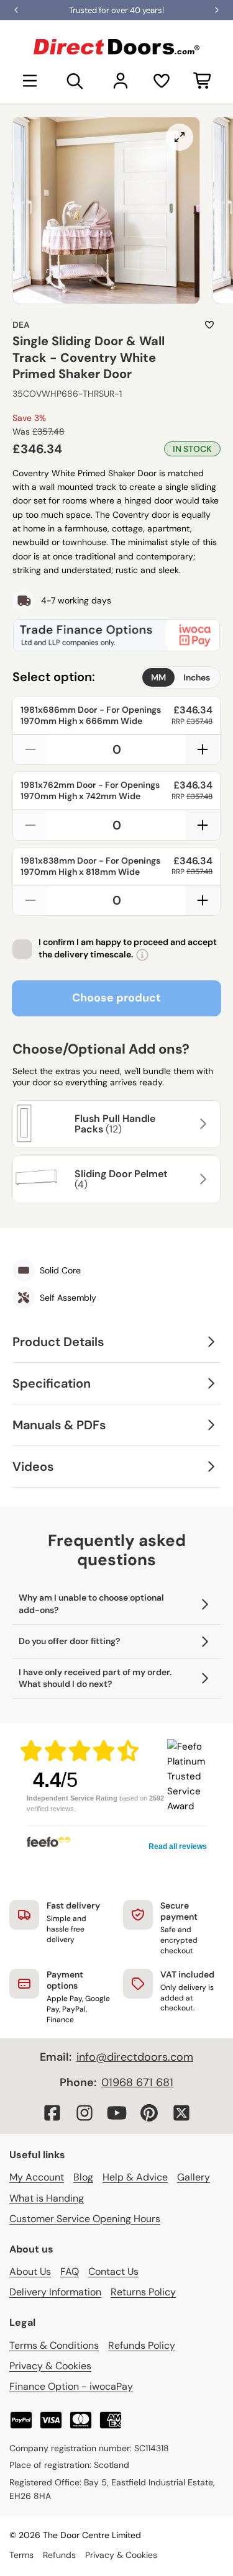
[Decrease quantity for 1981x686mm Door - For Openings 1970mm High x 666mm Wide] (30, 749)
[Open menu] (30, 81)
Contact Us (113, 2271)
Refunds (59, 2555)
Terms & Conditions (54, 2345)
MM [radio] (158, 677)
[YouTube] (117, 2113)
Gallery (194, 2177)
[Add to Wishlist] (209, 325)
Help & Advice (135, 2177)
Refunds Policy (142, 2345)
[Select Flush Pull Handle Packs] (201, 1124)
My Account (37, 2177)
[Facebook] (52, 2113)
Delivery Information (55, 2292)
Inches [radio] (197, 677)
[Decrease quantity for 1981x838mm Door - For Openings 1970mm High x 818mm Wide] (30, 900)
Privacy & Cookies (50, 2366)
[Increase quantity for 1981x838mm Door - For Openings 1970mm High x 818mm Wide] (203, 900)
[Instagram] (85, 2113)
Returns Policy (143, 2292)
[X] (181, 2113)
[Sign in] (121, 81)
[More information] (142, 955)
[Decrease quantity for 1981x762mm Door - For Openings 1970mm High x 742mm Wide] (30, 825)
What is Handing (47, 2198)
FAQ (70, 2271)
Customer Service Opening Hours (85, 2219)
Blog (83, 2177)
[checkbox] (22, 949)
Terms (21, 2555)
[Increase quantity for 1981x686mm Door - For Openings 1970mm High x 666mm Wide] (203, 749)
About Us (30, 2271)
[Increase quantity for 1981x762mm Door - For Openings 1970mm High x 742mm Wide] (203, 825)
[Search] (75, 81)
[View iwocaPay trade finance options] (116, 635)
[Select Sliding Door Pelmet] (201, 1179)
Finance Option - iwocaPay (71, 2386)
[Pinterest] (149, 2113)
